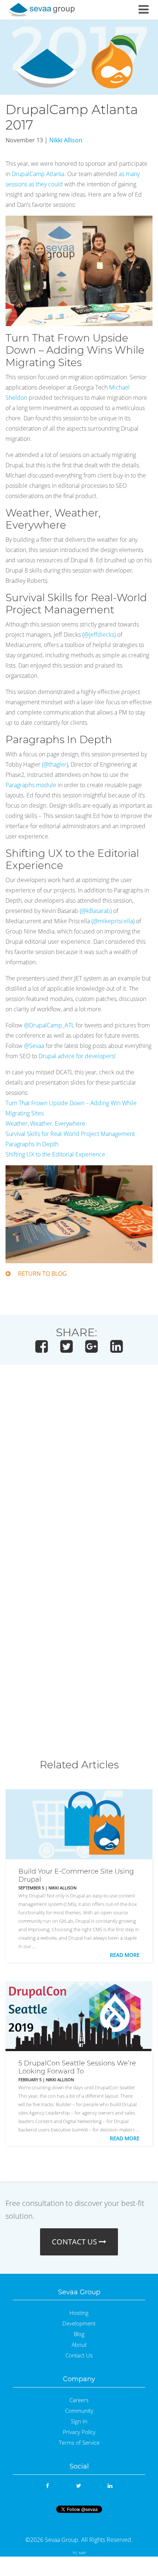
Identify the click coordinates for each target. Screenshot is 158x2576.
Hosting (79, 2313)
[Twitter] (78, 2486)
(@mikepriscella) (113, 921)
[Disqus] (79, 1475)
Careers (79, 2400)
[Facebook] (47, 2486)
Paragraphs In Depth (32, 1144)
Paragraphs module (31, 785)
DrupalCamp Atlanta (38, 174)
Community (79, 2411)
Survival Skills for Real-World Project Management (70, 1134)
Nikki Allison (66, 140)
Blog (79, 2334)
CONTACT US (75, 2242)
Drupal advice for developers (76, 1056)
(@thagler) (55, 764)
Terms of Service (79, 2443)
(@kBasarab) (96, 911)
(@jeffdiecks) (99, 635)
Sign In (79, 2421)
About (79, 2345)
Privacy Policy (79, 2432)
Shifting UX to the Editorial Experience (55, 1154)
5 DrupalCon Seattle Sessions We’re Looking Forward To (77, 2067)
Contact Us (79, 2355)
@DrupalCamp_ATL (49, 1025)
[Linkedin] (110, 2486)
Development (79, 2323)
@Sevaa (34, 1046)
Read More (125, 1955)
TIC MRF (79, 2553)
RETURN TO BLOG (42, 1274)
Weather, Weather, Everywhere (45, 1123)
